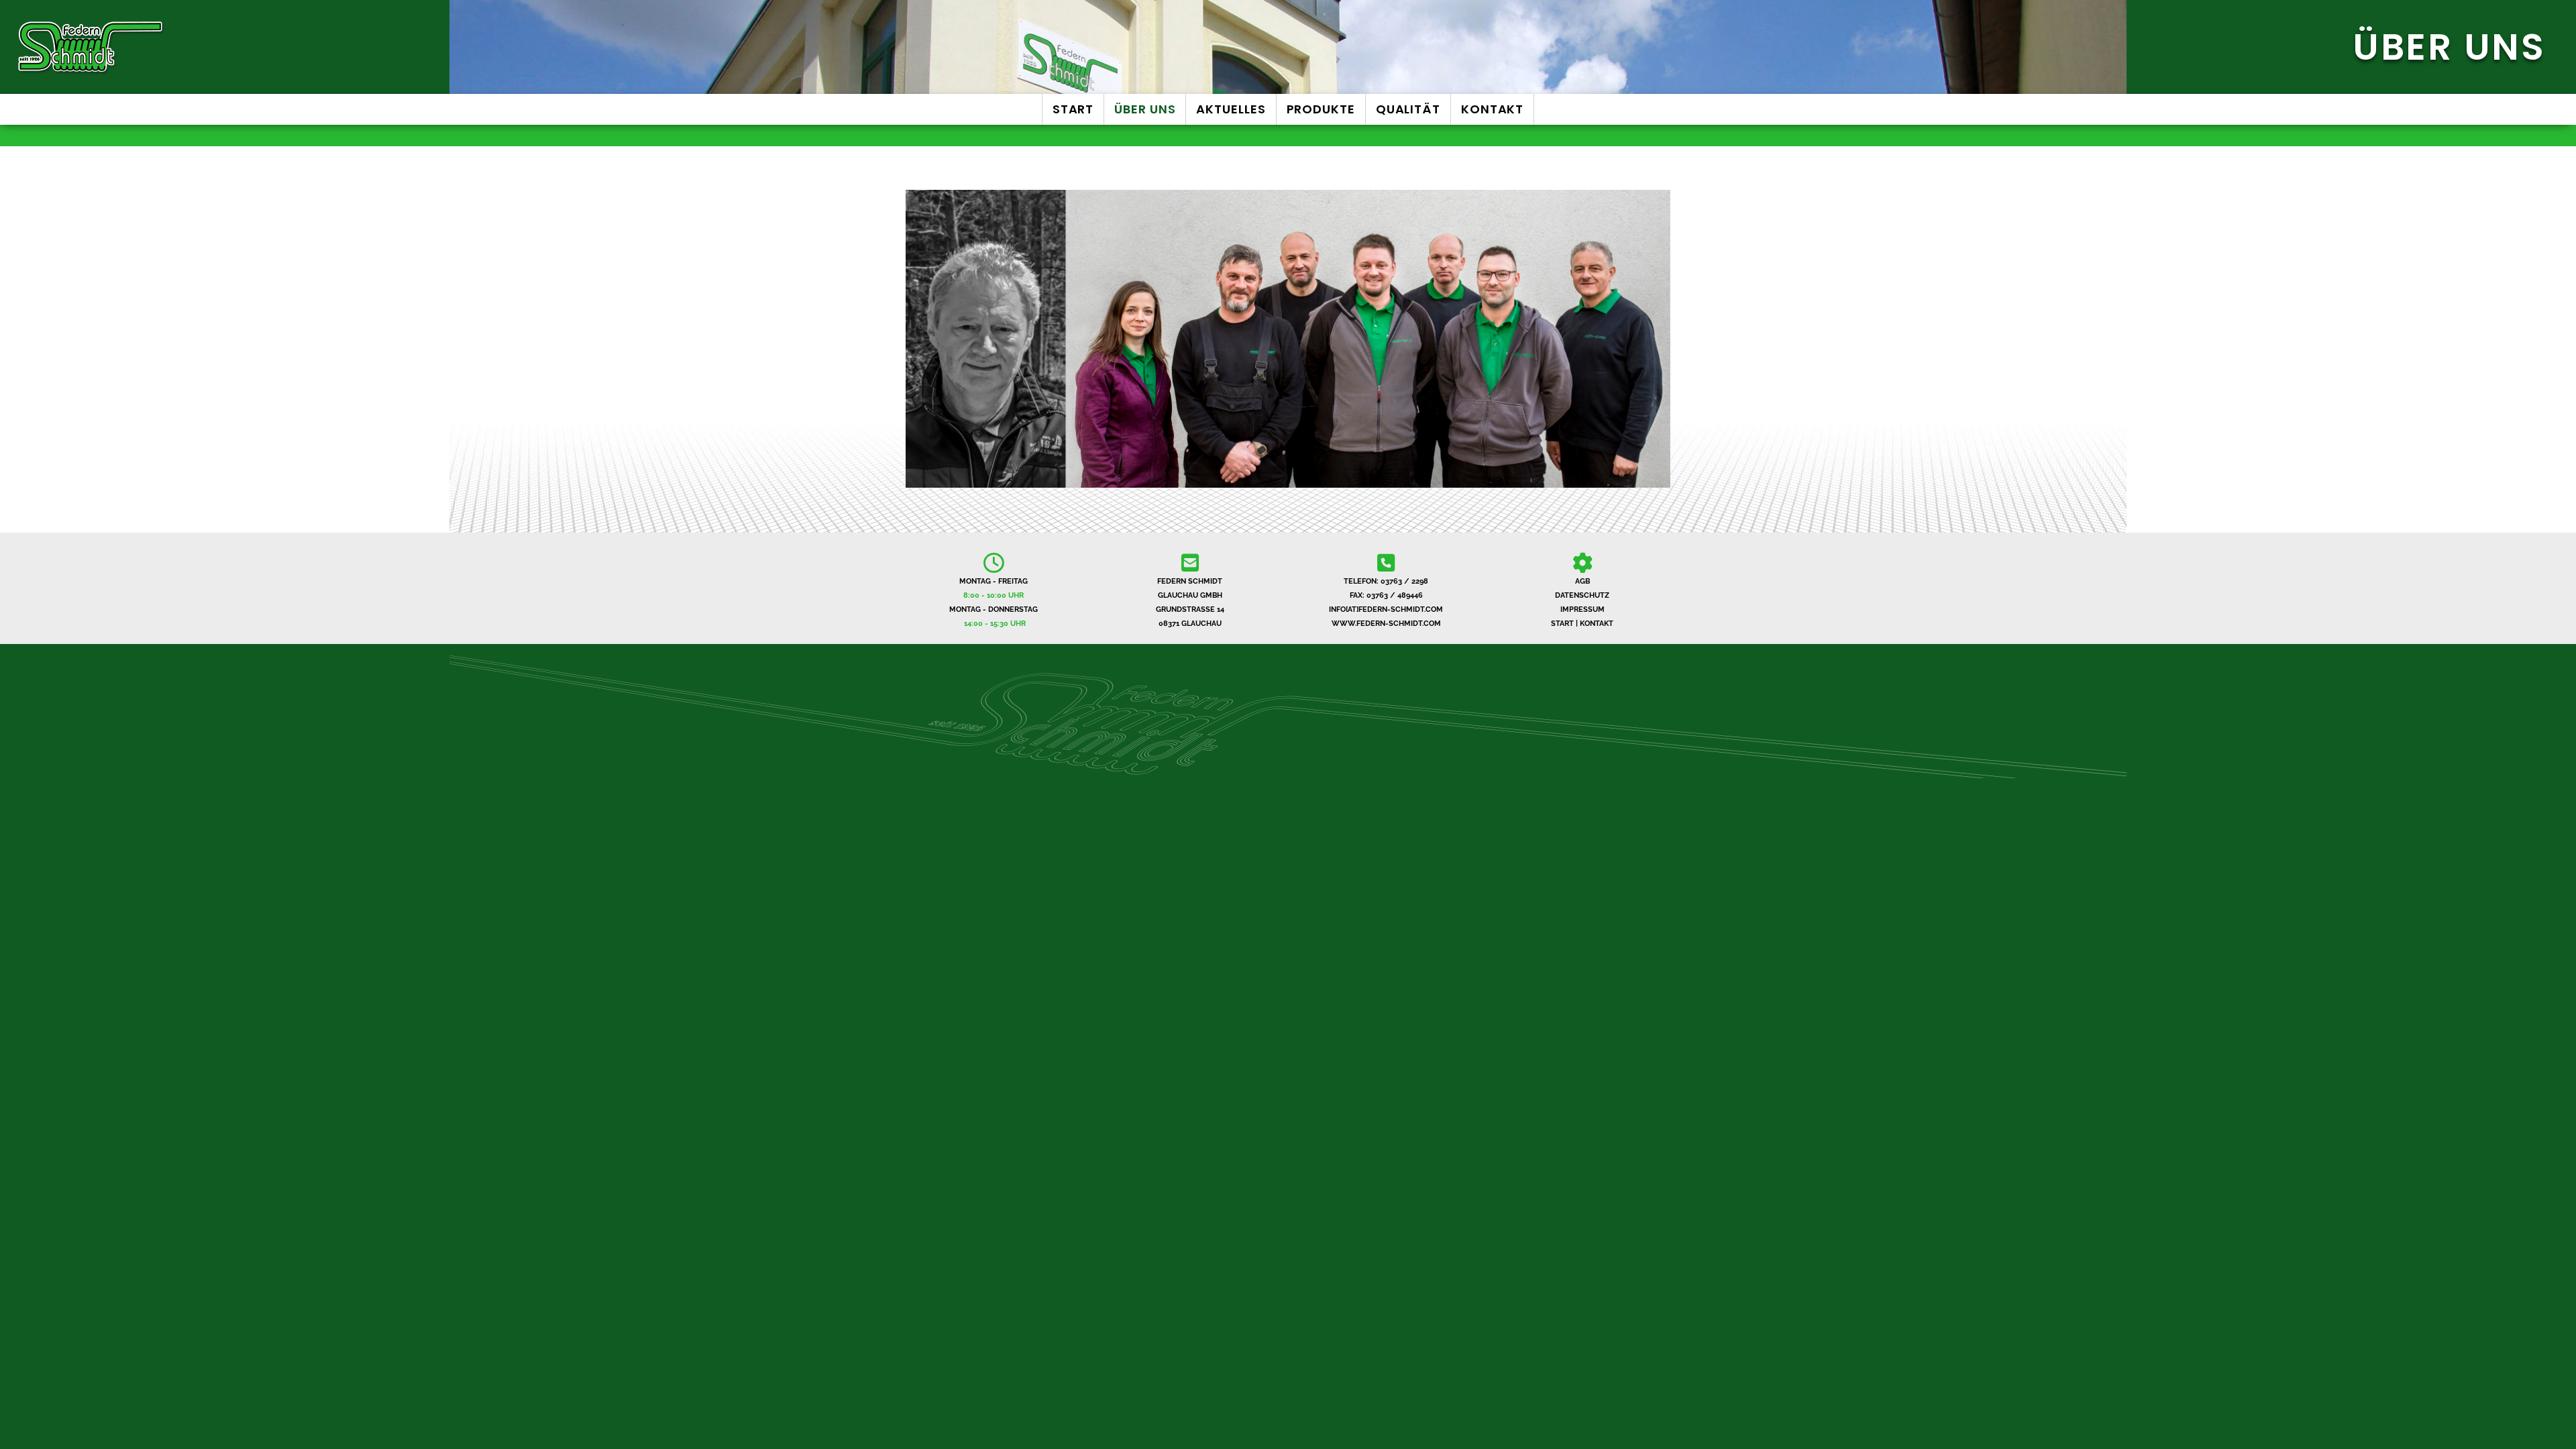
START (1562, 624)
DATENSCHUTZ (1582, 595)
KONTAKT (1597, 624)
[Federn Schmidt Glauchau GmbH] (429, 47)
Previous (917, 343)
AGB (1582, 581)
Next (1659, 343)
